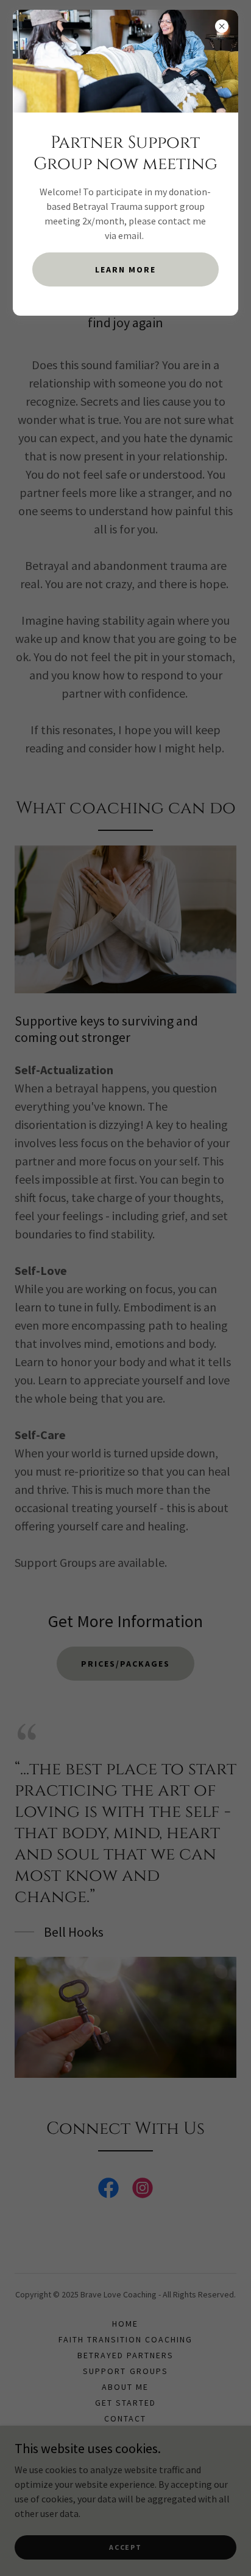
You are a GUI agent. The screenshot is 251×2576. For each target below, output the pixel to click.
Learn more (125, 269)
